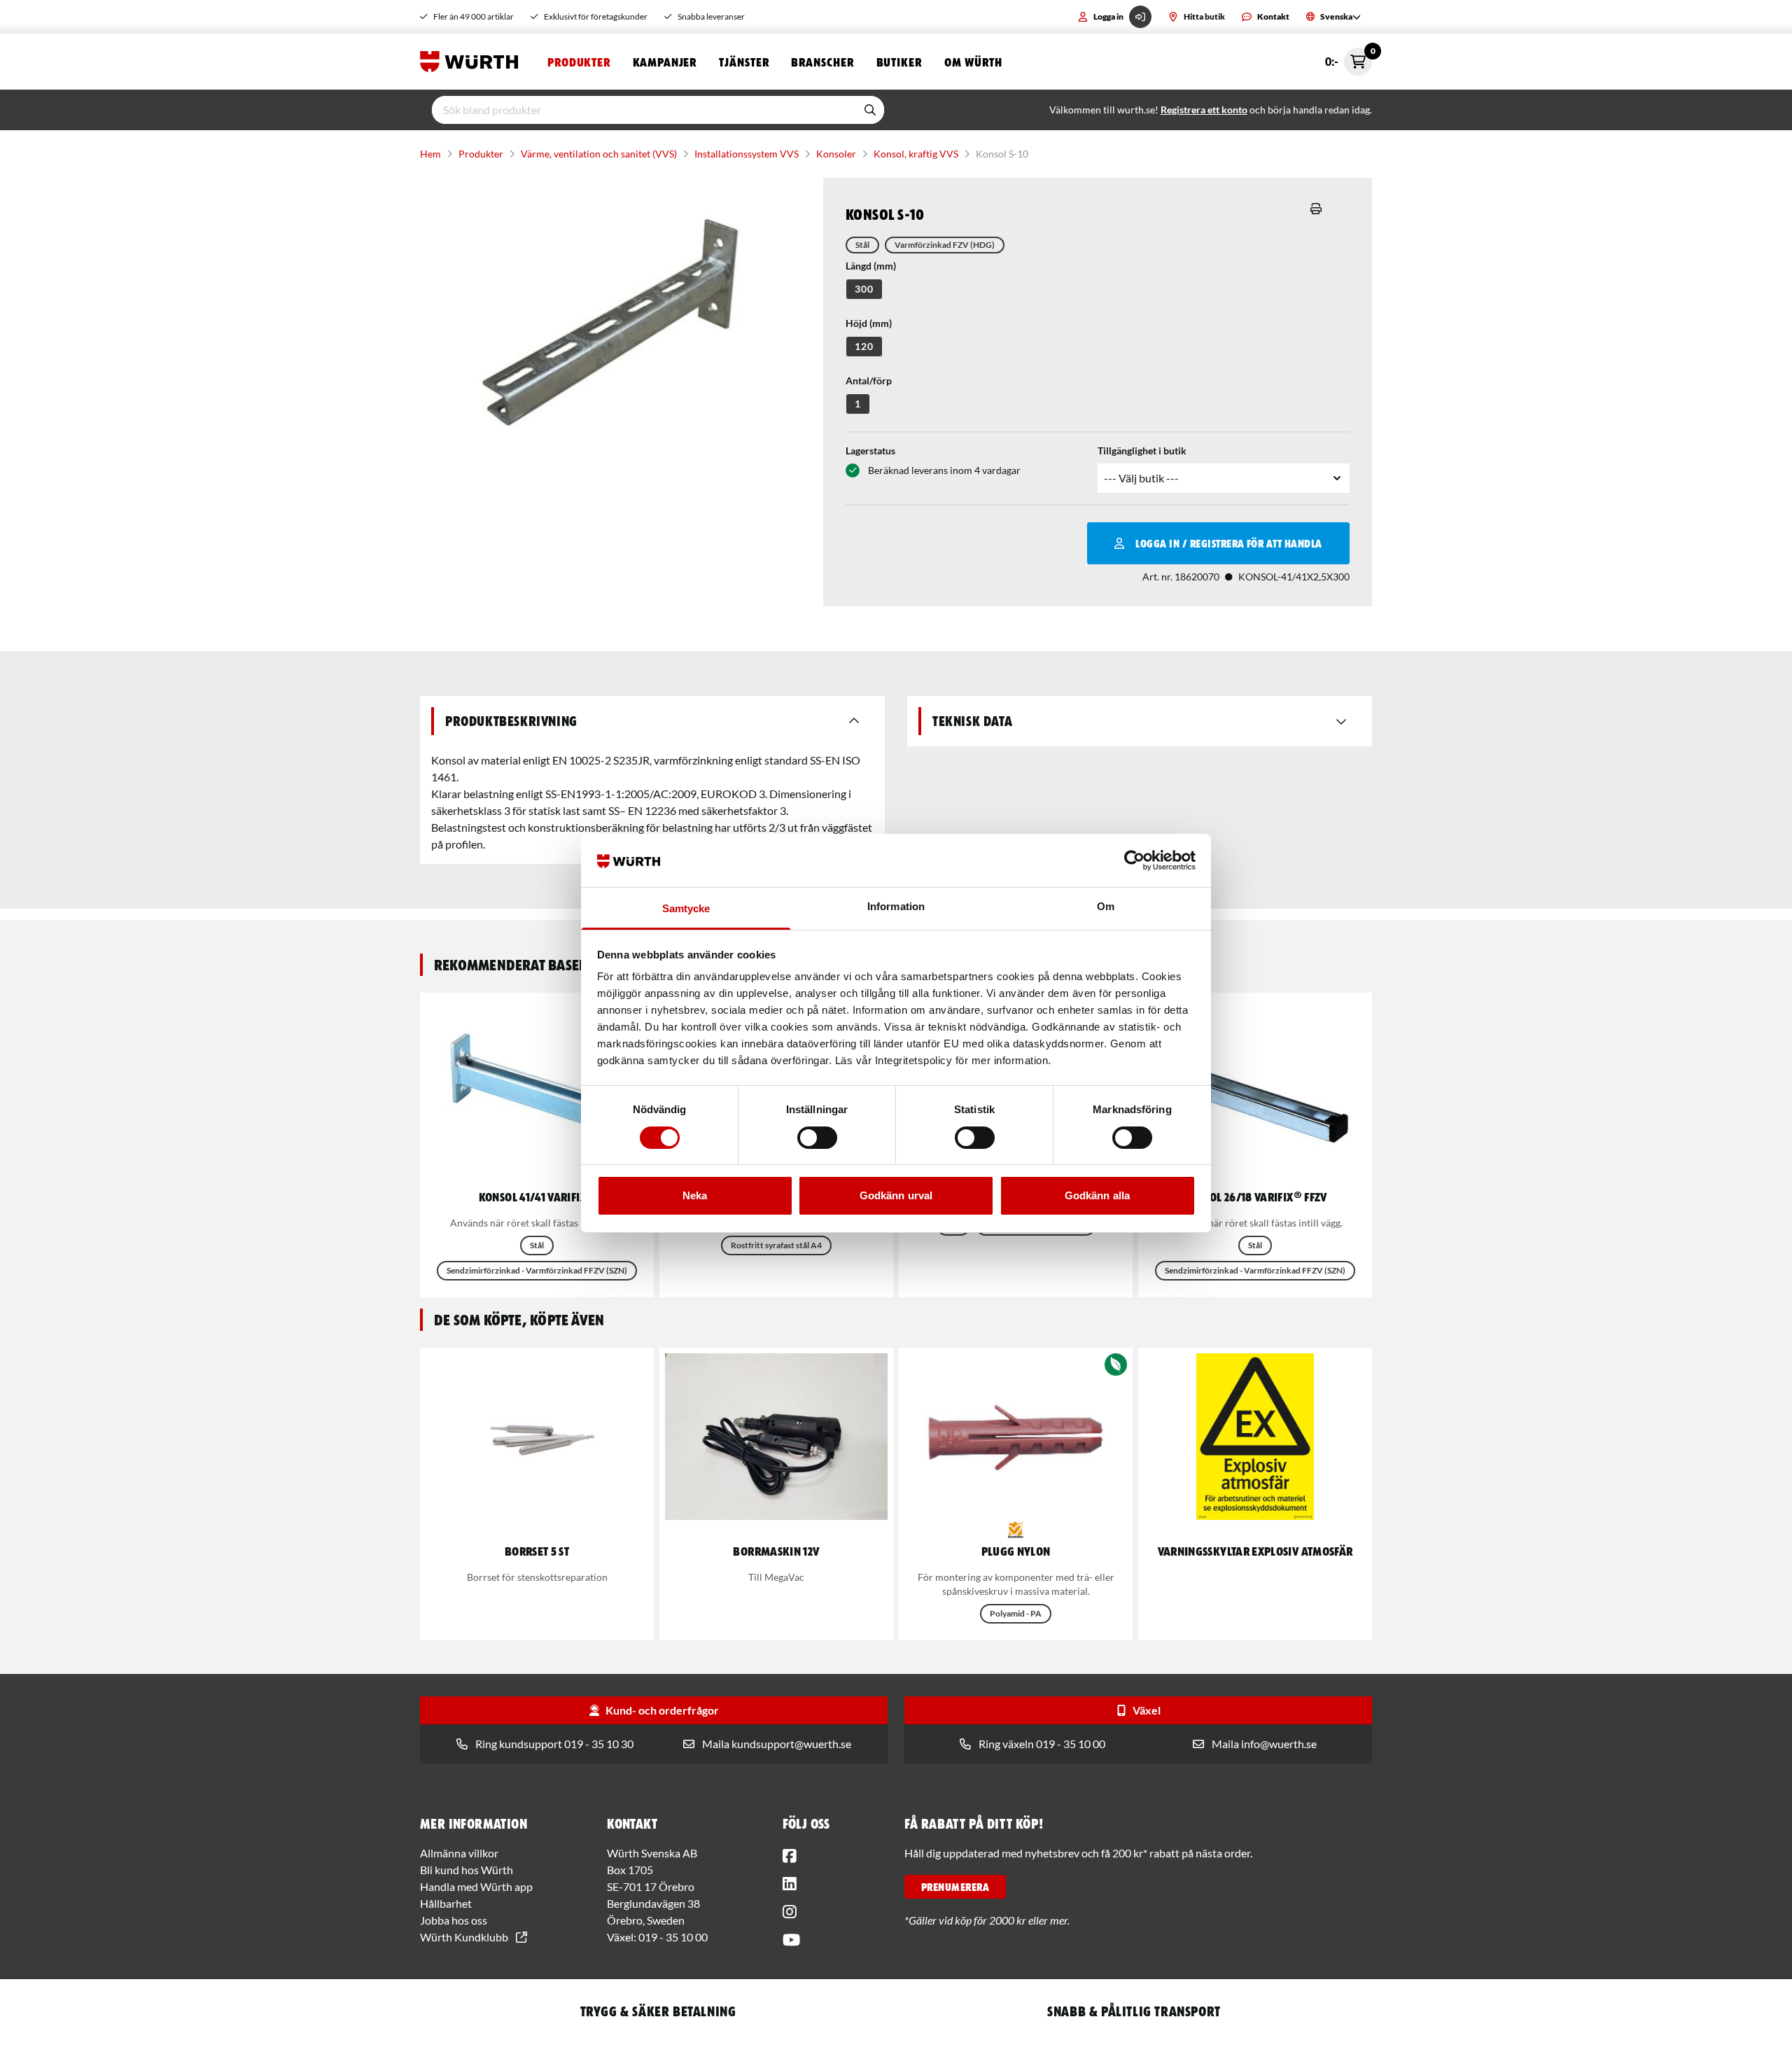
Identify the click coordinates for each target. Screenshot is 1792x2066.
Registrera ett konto (1204, 110)
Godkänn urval (896, 1195)
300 (864, 289)
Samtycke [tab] (686, 908)
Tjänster (744, 62)
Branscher (822, 62)
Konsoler (836, 154)
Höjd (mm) (869, 323)
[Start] (472, 62)
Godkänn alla (1097, 1195)
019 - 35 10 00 (673, 1937)
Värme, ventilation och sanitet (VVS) (599, 154)
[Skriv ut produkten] (1316, 209)
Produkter (579, 62)
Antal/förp (869, 381)
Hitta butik (1204, 16)
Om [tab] (1106, 906)
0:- (1349, 58)
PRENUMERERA (955, 1887)
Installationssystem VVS (747, 154)
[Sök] (870, 110)
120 (864, 346)
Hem (430, 154)
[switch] (817, 1138)
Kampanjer (665, 62)
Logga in (1108, 16)
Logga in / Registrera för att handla (1228, 543)
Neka (695, 1195)
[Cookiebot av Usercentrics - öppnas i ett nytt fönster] (1134, 860)
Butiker (899, 62)
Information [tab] (896, 906)
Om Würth (973, 62)
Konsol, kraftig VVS (916, 154)
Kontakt (1273, 16)
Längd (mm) (871, 266)
